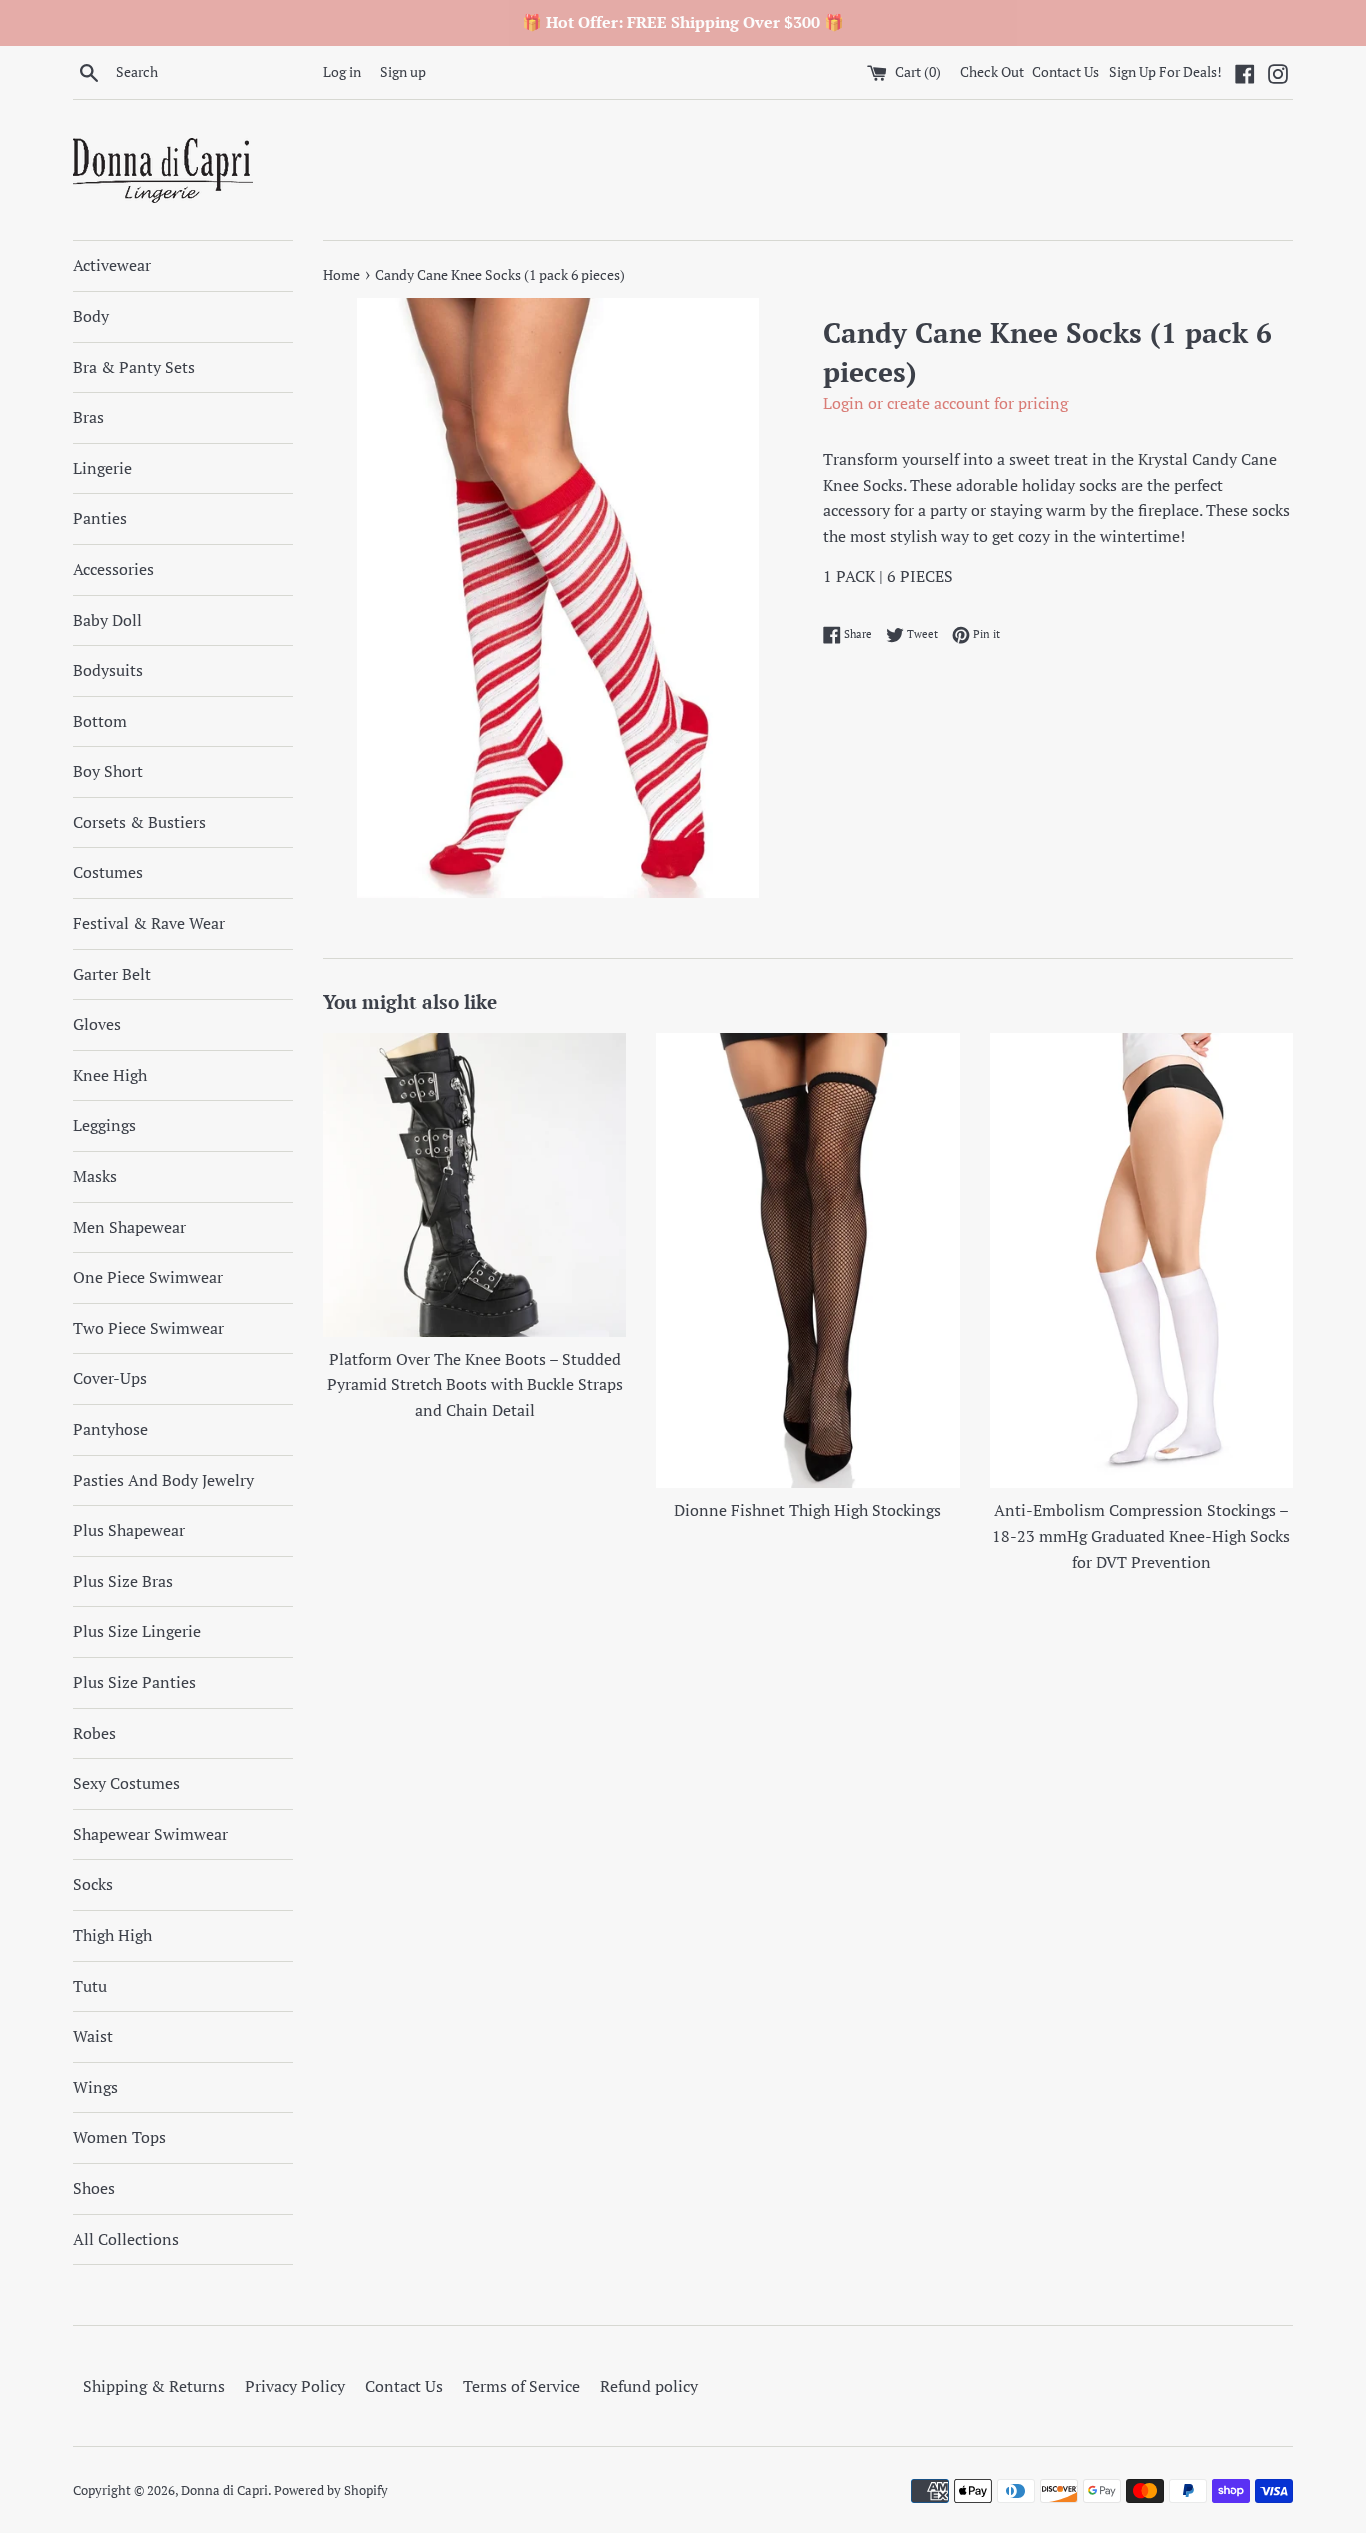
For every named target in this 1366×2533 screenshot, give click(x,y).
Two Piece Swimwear (148, 1328)
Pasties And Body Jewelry (163, 1480)
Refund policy (649, 2386)
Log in (342, 71)
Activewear (112, 265)
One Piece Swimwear (148, 1277)
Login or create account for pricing (945, 403)
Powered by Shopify (331, 2490)
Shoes (94, 2188)
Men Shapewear (129, 1227)
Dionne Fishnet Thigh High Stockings (807, 1510)
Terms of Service (521, 2386)
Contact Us (1065, 71)
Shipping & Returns (154, 2386)
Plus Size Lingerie (137, 1631)
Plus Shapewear (129, 1530)
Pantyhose (110, 1429)
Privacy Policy (295, 2386)
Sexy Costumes (126, 1783)
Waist (93, 2036)
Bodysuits (108, 670)
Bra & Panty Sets (134, 367)
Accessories (113, 569)
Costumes (108, 872)
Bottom (100, 721)
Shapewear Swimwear (150, 1834)
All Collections (126, 2239)
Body (91, 316)
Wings (95, 2087)
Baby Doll (107, 620)
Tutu (90, 1986)
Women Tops (119, 2137)
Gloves (97, 1024)
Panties (100, 518)
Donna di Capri (224, 2490)
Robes (94, 1733)
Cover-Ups (110, 1378)
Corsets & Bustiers (139, 822)
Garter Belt (112, 974)
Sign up (403, 71)
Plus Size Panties (134, 1682)
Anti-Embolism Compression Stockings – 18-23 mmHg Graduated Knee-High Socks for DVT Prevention (1141, 1535)
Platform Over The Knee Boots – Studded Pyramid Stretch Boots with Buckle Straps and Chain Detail (475, 1384)
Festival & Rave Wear (149, 923)
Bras (88, 417)
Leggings (104, 1125)
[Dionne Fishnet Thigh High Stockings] (807, 1260)
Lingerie (102, 468)
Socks (93, 1884)
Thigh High (112, 1935)
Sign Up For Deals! (1165, 71)
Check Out (993, 71)
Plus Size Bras (123, 1581)
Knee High (110, 1075)
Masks (95, 1176)
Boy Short (108, 771)
